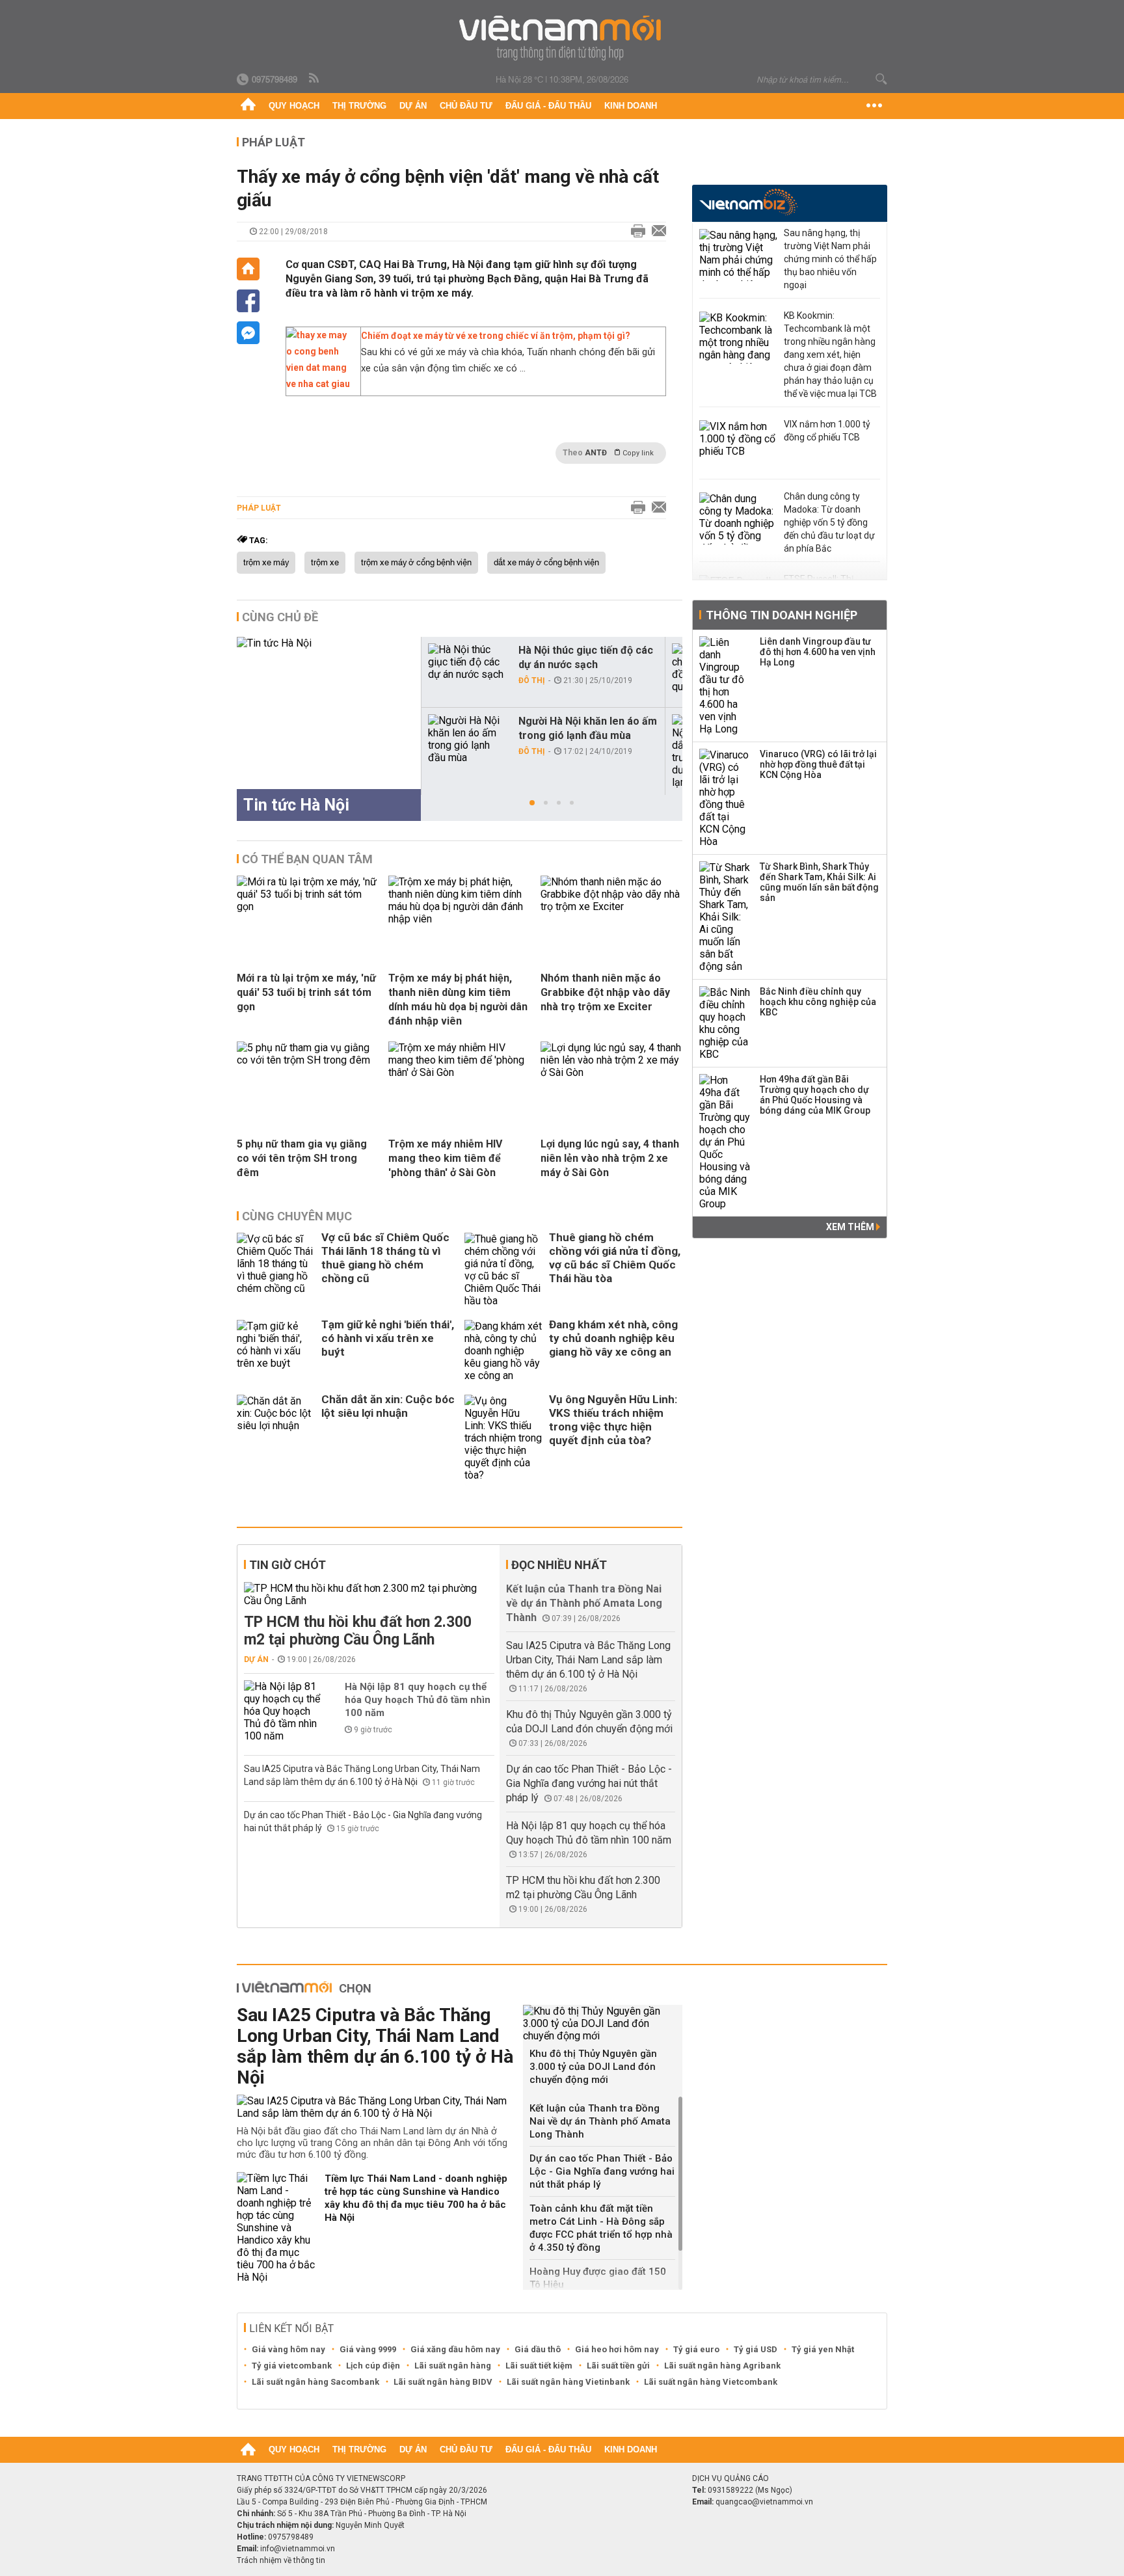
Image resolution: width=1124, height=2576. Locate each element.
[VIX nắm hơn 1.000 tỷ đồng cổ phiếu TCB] (738, 446)
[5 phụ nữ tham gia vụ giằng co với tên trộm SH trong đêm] (308, 1060)
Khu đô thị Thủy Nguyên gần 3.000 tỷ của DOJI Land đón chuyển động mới (593, 2067)
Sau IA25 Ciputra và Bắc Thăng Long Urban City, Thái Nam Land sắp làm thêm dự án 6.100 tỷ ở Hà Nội (588, 1660)
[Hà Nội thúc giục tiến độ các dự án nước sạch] (468, 662)
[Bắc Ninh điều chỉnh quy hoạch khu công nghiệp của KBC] (725, 1023)
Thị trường (359, 106)
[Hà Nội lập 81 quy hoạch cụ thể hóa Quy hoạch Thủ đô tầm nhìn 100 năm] (283, 1711)
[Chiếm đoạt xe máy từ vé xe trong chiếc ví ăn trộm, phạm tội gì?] (320, 384)
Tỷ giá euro (696, 2349)
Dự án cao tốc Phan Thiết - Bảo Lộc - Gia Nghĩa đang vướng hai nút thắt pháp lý (589, 1783)
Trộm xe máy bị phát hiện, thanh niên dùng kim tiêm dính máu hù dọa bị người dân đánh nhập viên (458, 1000)
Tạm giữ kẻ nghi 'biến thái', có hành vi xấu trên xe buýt (388, 1338)
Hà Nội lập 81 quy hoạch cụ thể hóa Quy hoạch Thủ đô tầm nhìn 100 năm (418, 1700)
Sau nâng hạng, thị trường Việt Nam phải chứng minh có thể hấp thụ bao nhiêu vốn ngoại (830, 259)
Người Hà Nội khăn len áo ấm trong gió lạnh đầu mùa (588, 728)
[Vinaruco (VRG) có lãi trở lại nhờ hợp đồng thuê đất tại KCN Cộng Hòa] (725, 798)
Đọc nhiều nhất (559, 1565)
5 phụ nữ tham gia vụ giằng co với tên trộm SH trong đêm (302, 1158)
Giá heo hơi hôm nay (617, 2349)
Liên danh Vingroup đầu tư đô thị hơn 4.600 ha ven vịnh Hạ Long (818, 652)
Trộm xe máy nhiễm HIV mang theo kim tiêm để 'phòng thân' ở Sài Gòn (445, 1158)
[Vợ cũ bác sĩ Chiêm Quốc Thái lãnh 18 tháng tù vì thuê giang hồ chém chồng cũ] (276, 1270)
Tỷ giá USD (756, 2349)
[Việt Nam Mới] (562, 38)
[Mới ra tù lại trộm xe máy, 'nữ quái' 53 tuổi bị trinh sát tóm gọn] (308, 906)
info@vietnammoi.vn (298, 2549)
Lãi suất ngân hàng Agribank (722, 2366)
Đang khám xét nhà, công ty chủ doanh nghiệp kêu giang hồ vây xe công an (613, 1338)
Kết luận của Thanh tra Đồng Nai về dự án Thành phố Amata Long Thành (584, 1603)
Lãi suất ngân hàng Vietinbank (568, 2382)
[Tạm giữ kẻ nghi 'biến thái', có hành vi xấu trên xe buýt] (276, 1351)
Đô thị (532, 680)
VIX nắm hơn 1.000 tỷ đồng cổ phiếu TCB (827, 431)
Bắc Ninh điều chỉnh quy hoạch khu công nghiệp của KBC (818, 1002)
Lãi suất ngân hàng (453, 2366)
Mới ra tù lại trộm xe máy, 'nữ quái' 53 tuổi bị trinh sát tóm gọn (306, 992)
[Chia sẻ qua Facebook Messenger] (248, 333)
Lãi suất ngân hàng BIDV (443, 2382)
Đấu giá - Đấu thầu (548, 106)
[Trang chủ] (248, 106)
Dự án (413, 106)
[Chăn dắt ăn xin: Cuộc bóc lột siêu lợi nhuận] (276, 1438)
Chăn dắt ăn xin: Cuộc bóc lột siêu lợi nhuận (388, 1406)
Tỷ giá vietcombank (292, 2366)
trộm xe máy (266, 563)
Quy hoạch (294, 106)
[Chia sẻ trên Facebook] (248, 301)
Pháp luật (274, 142)
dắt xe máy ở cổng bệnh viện (546, 563)
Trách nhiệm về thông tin (281, 2560)
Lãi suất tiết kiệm (539, 2366)
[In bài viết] (635, 232)
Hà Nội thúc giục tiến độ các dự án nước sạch (586, 657)
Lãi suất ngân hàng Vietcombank (711, 2382)
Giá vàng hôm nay (288, 2349)
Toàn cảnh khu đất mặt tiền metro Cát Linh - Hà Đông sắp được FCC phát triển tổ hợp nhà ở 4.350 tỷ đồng (601, 2228)
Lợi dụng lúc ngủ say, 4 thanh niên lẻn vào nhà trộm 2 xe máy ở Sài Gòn (610, 1158)
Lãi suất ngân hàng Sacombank (315, 2382)
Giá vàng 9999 (368, 2349)
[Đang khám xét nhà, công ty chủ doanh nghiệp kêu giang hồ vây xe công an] (503, 1351)
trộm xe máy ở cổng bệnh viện (416, 563)
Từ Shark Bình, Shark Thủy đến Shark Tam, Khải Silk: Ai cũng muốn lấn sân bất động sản (819, 882)
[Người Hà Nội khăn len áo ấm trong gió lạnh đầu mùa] (468, 739)
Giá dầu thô (538, 2349)
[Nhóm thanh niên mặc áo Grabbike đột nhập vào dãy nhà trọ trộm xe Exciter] (611, 906)
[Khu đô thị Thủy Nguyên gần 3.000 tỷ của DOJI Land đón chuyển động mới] (603, 2023)
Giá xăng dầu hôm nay (455, 2349)
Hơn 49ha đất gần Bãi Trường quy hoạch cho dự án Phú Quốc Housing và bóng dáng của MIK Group (815, 1095)
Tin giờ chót (288, 1565)
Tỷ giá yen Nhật (823, 2349)
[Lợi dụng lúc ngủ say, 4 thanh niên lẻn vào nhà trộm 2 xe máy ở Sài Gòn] (611, 1072)
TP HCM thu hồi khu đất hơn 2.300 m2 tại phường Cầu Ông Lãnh (358, 1631)
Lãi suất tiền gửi (618, 2366)
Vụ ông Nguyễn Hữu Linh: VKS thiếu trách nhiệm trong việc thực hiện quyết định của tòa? (613, 1420)
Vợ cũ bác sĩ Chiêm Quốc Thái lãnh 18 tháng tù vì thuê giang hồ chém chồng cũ (385, 1258)
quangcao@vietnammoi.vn (764, 2502)
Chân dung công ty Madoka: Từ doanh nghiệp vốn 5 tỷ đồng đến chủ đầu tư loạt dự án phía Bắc (829, 522)
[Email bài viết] (656, 232)
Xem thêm (851, 1227)
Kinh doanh (631, 106)
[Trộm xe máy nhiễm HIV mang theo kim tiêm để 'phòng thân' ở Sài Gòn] (459, 1072)
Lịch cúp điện (373, 2366)
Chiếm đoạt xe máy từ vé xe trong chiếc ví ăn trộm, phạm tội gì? (496, 336)
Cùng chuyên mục (297, 1216)
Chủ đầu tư (466, 106)
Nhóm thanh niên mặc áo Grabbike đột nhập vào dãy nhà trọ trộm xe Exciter (605, 992)
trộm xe (325, 563)
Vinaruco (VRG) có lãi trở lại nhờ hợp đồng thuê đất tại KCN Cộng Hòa (818, 764)
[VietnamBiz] (748, 202)
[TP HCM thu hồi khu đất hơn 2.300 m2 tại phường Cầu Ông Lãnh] (369, 1594)
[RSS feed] (315, 79)
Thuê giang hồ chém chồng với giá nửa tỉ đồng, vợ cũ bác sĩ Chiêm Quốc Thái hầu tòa (615, 1258)
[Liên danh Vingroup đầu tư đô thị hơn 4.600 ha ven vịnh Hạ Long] (725, 686)
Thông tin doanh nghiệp (782, 615)
